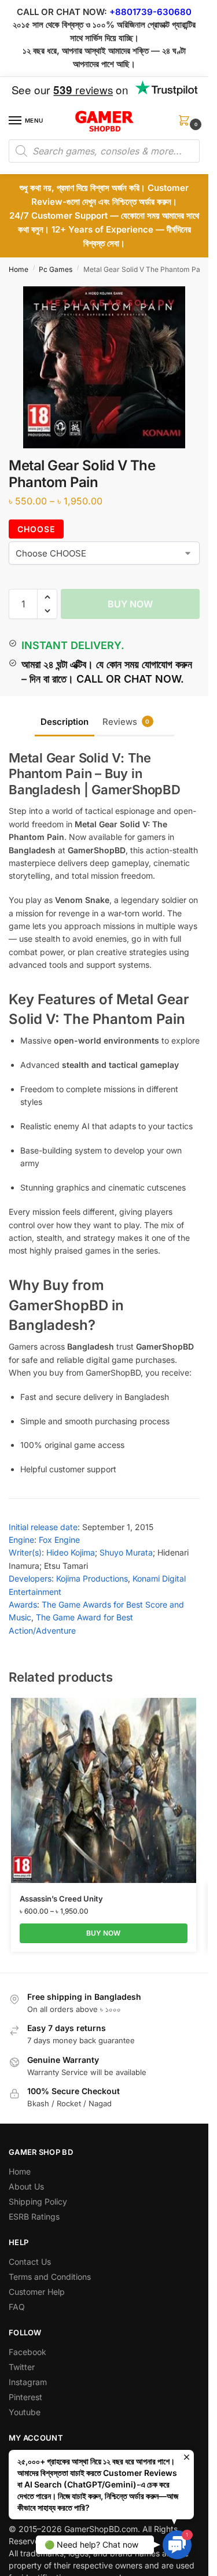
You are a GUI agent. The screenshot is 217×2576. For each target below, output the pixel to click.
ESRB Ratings (34, 2216)
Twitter (22, 2367)
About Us (26, 2186)
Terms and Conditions (50, 2277)
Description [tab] (65, 722)
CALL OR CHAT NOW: (62, 12)
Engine (21, 1540)
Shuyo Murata (126, 1552)
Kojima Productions (92, 1578)
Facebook (27, 2352)
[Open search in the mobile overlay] (104, 151)
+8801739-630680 (150, 12)
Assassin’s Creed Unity (61, 1899)
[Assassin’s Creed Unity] (104, 1790)
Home (19, 269)
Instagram (28, 2382)
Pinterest (25, 2397)
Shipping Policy (38, 2201)
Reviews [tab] (126, 722)
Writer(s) (25, 1552)
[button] (186, 124)
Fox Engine (59, 1540)
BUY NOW (130, 604)
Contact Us (30, 2262)
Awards (23, 1604)
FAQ (17, 2307)
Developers (30, 1578)
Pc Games (56, 269)
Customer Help (37, 2292)
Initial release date (43, 1527)
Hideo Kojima (71, 1552)
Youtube (25, 2412)
